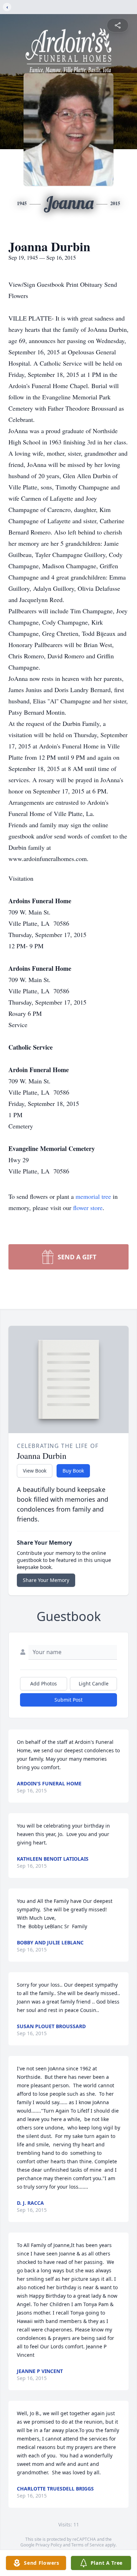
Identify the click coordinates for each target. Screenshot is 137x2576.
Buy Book (73, 1471)
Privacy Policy (49, 2545)
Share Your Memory (46, 1580)
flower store (88, 1208)
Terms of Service (88, 2545)
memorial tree (93, 1196)
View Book (35, 1471)
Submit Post (68, 1700)
